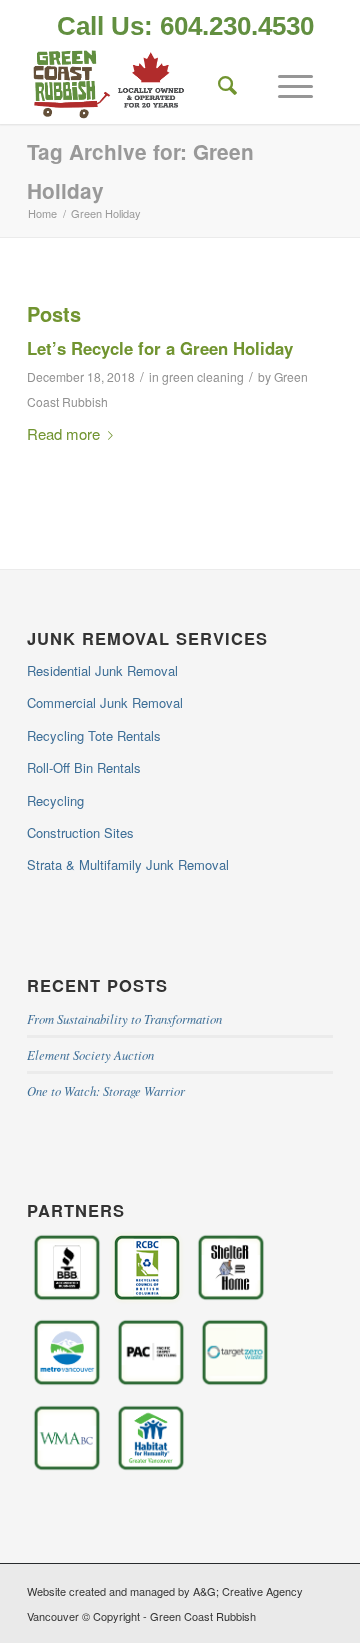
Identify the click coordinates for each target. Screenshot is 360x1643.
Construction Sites (80, 832)
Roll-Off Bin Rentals (84, 767)
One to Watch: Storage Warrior (106, 1090)
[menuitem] (185, 28)
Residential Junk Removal (102, 670)
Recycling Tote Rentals (94, 735)
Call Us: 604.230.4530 (185, 26)
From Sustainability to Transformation (124, 1018)
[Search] (218, 84)
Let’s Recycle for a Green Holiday (160, 348)
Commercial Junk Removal (105, 702)
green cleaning (203, 376)
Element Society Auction (90, 1054)
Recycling (55, 800)
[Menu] (285, 84)
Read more (63, 433)
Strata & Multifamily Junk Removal (128, 864)
